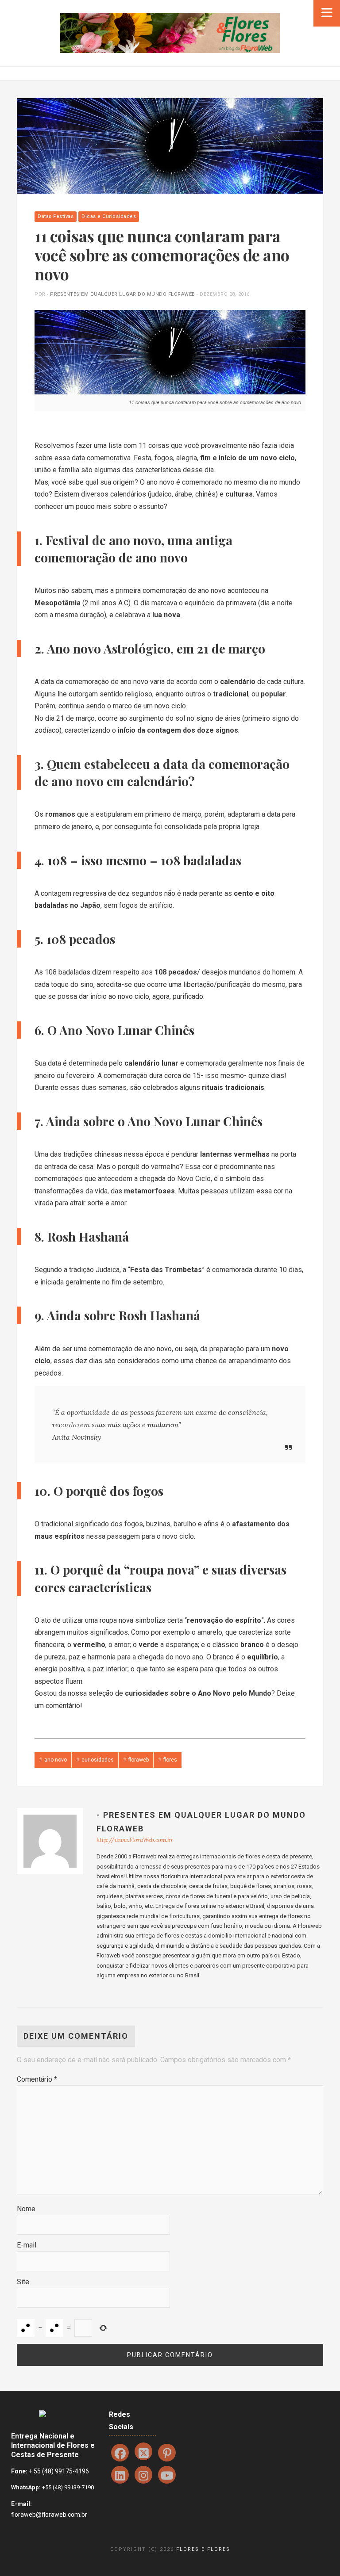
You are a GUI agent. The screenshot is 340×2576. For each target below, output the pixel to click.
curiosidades (98, 1760)
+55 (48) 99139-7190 (67, 2487)
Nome (26, 2209)
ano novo (56, 1760)
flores (170, 1760)
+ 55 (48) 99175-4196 (59, 2471)
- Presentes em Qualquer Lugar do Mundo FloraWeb (121, 294)
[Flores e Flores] (170, 32)
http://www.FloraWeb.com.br (135, 1840)
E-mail (27, 2245)
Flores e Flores (203, 2549)
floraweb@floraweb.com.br (49, 2515)
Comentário (37, 2079)
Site (23, 2282)
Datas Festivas (56, 216)
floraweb (139, 1760)
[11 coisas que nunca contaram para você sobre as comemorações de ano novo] (170, 145)
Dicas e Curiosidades (109, 216)
